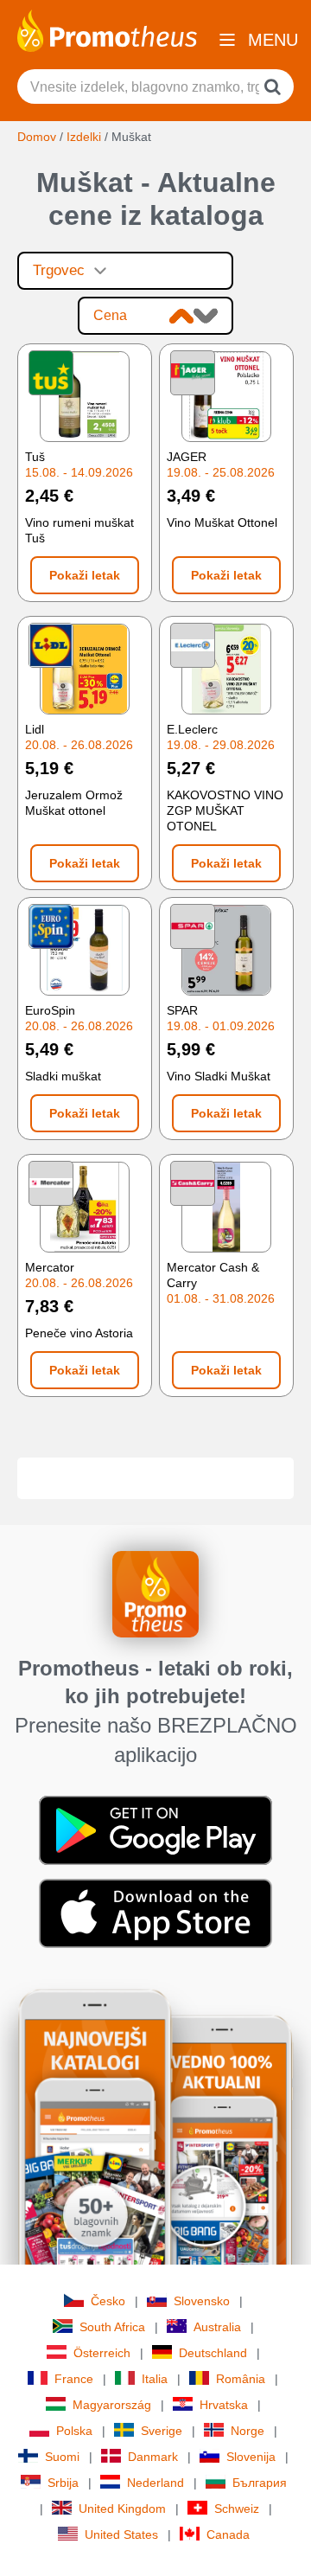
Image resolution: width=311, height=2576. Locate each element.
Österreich (102, 2353)
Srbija (63, 2483)
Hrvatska (224, 2405)
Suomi (62, 2457)
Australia (217, 2327)
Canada (228, 2534)
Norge (248, 2431)
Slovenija (251, 2457)
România (241, 2379)
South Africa (112, 2327)
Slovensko (202, 2301)
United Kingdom (122, 2509)
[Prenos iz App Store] (155, 1912)
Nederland (155, 2483)
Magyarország (112, 2405)
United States (121, 2534)
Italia (155, 2379)
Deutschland (213, 2353)
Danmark (153, 2457)
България (260, 2483)
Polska (74, 2431)
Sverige (162, 2431)
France (74, 2379)
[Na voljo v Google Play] (155, 1829)
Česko (108, 2301)
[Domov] (107, 29)
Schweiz (237, 2509)
